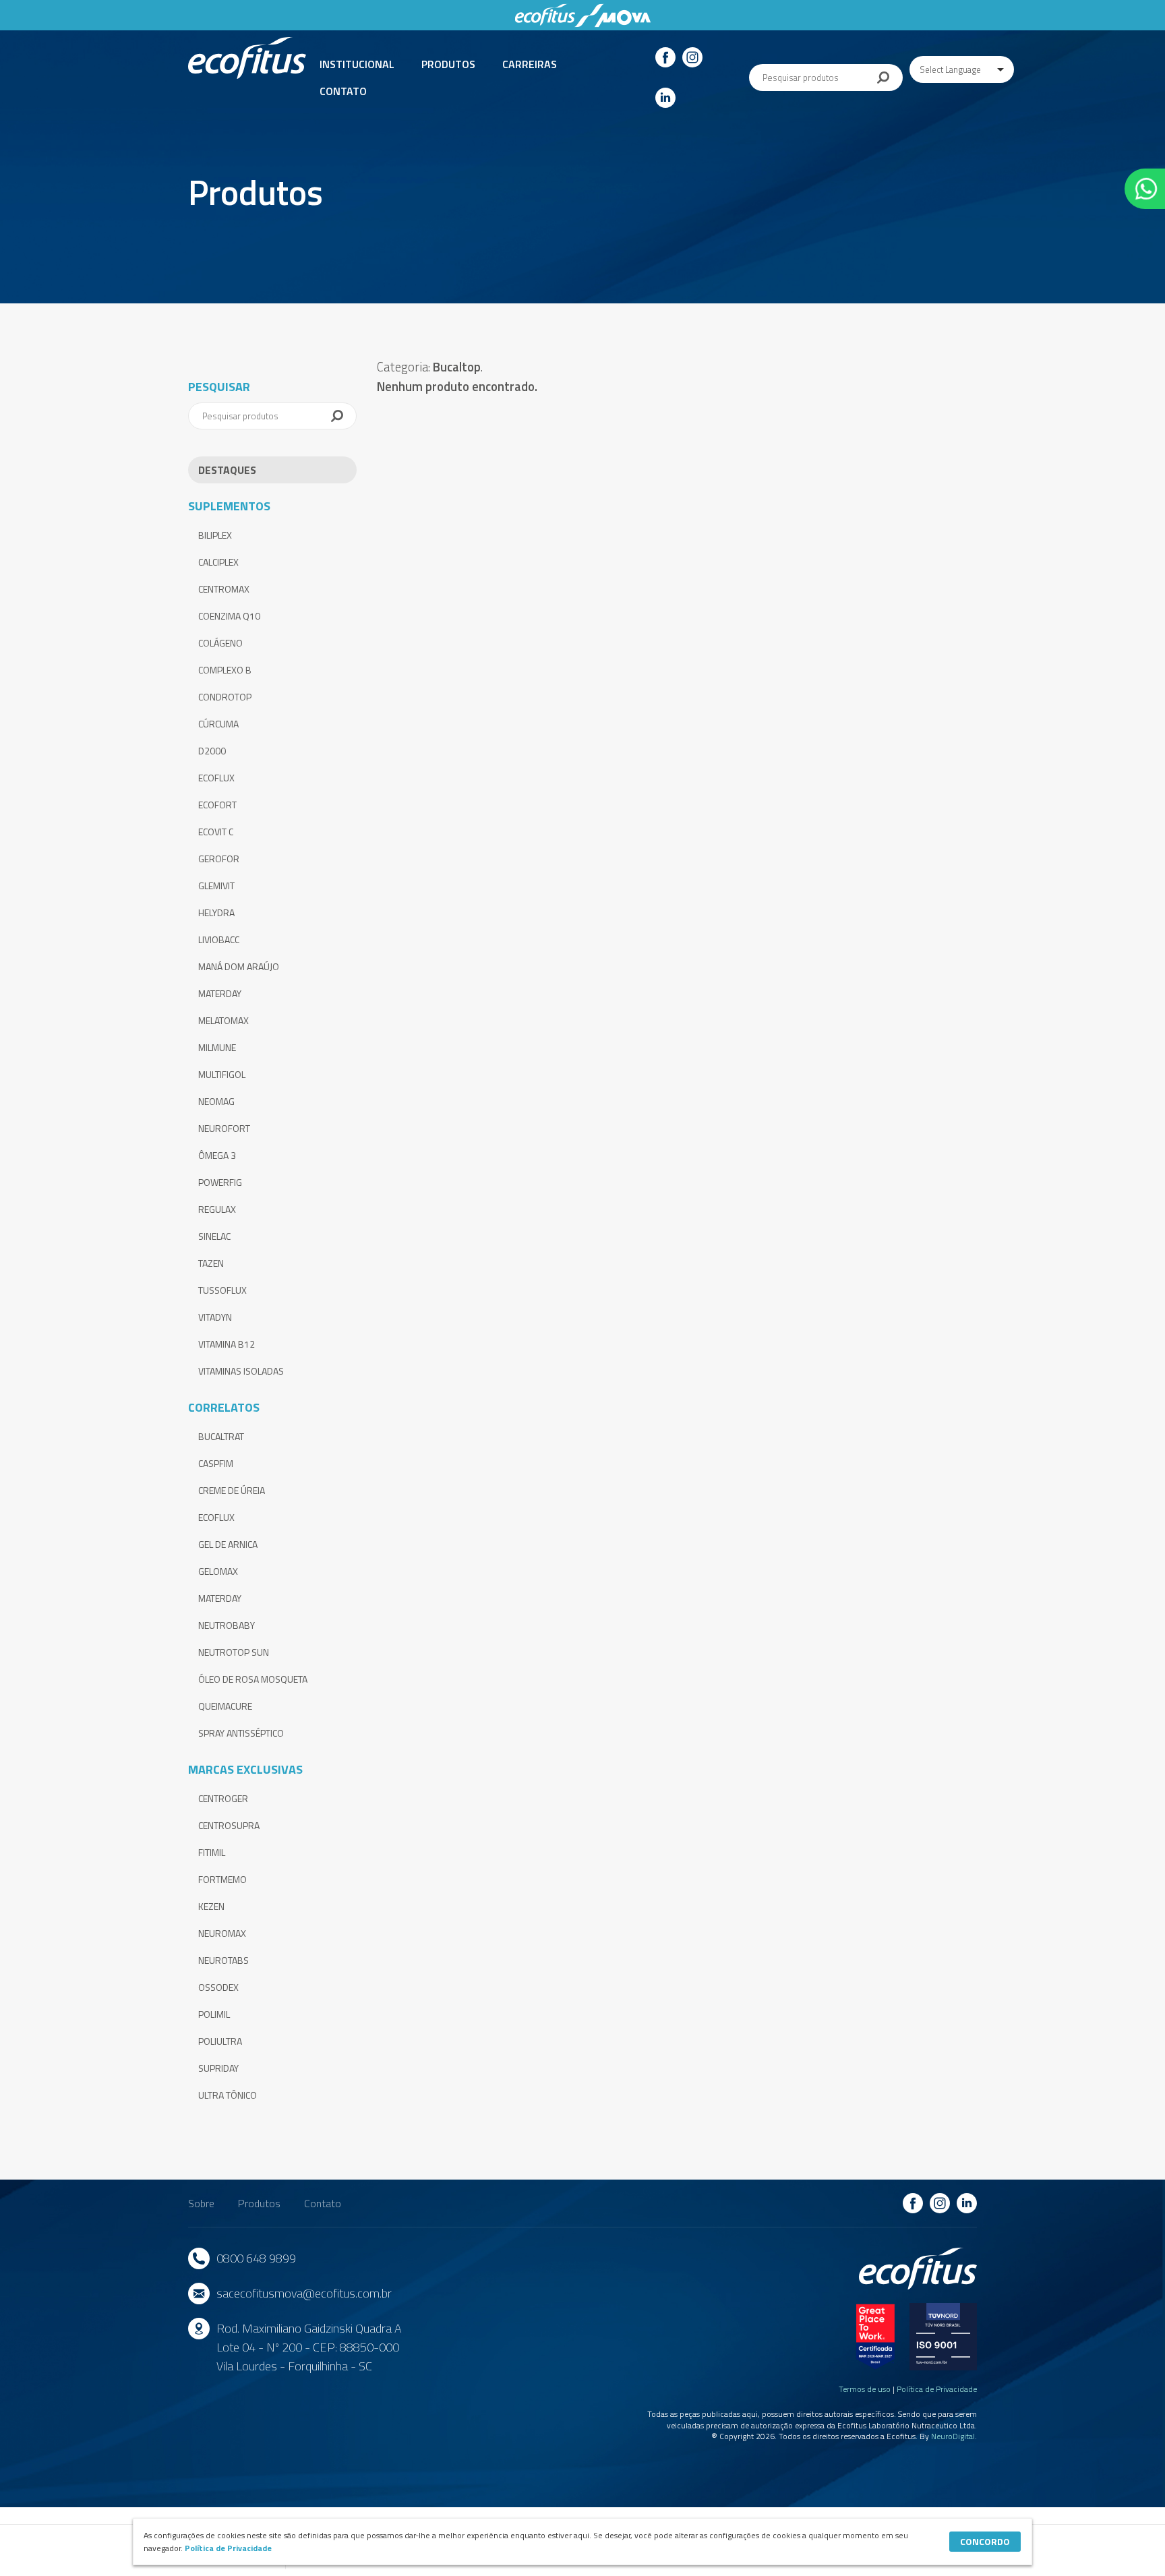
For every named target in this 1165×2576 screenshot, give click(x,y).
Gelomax (218, 1571)
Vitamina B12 (227, 1344)
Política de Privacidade (937, 2389)
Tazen (211, 1263)
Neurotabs (223, 1960)
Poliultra (220, 2041)
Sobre (201, 2203)
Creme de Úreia (232, 1490)
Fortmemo (222, 1879)
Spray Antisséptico (241, 1733)
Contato (343, 91)
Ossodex (218, 1987)
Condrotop (225, 697)
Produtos (448, 64)
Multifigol (222, 1074)
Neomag (216, 1101)
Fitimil (212, 1852)
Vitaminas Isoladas (241, 1371)
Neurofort (224, 1128)
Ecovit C (216, 832)
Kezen (211, 1906)
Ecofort (217, 805)
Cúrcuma (218, 724)
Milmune (217, 1047)
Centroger (223, 1798)
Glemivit (216, 886)
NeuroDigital (953, 2436)
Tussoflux (222, 1290)
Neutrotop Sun (234, 1652)
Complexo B (225, 670)
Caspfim (216, 1463)
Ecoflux (216, 778)
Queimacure (225, 1706)
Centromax (224, 589)
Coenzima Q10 (229, 616)
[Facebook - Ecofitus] (665, 57)
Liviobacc (219, 939)
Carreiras (530, 64)
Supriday (218, 2068)
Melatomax (223, 1020)
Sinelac (214, 1236)
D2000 (212, 751)
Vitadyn (215, 1317)
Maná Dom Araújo (239, 966)
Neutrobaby (227, 1625)
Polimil (214, 2014)
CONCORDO (985, 2541)
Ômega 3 (217, 1155)
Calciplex (218, 562)
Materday (220, 993)
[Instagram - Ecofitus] (692, 57)
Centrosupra (229, 1825)
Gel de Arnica (228, 1544)
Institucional (357, 64)
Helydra (216, 912)
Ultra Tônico (228, 2095)
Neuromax (222, 1933)
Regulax (217, 1209)
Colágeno (220, 643)
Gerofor (219, 859)
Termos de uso (865, 2389)
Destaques (227, 470)
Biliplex (215, 535)
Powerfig (220, 1182)
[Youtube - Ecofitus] (665, 98)
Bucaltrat (221, 1436)
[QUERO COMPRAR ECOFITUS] (1145, 189)
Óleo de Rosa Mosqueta (253, 1679)
